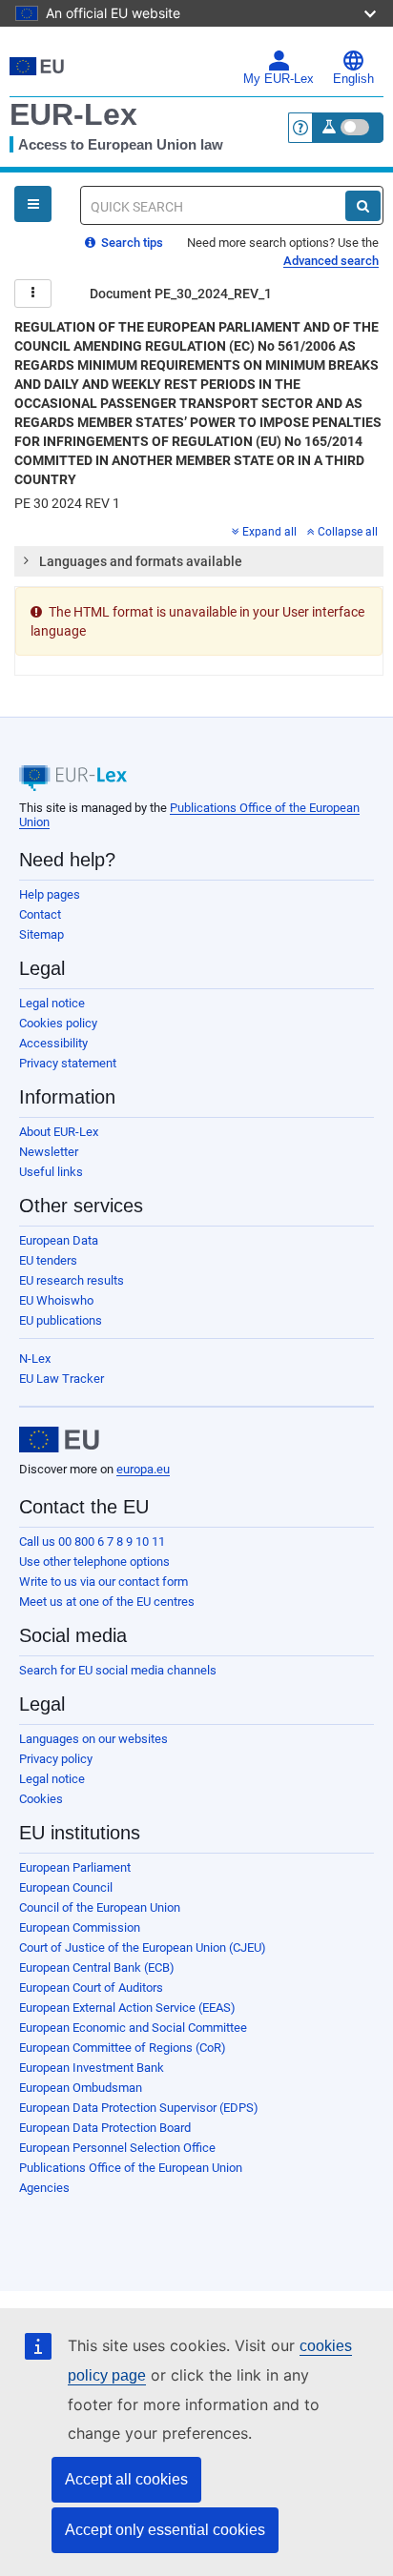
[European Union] (59, 1440)
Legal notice (52, 1003)
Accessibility (53, 1043)
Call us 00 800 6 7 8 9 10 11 (92, 1542)
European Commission (80, 1927)
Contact (40, 914)
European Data (59, 1240)
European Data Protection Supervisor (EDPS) (139, 2108)
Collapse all (348, 532)
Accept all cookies (126, 2479)
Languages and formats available (141, 561)
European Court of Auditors (91, 1988)
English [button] (353, 79)
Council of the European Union (100, 1907)
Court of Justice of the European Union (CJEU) (143, 1947)
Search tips (131, 243)
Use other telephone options (94, 1562)
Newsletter (49, 1152)
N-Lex (35, 1359)
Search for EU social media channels (118, 1670)
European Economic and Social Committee (133, 2028)
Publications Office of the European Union (131, 2168)
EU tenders (48, 1260)
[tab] (199, 561)
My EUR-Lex (279, 79)
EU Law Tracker (62, 1379)
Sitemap (41, 934)
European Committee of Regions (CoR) (123, 2048)
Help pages (50, 894)
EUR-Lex (73, 114)
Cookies (41, 1799)
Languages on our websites (93, 1739)
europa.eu (143, 1469)
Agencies (44, 2188)
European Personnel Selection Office (117, 2148)
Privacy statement (68, 1063)
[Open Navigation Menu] (33, 204)
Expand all (269, 532)
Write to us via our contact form (103, 1582)
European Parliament (75, 1867)
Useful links (51, 1172)
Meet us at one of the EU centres (107, 1602)
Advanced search (331, 261)
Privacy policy (56, 1759)
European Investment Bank (92, 2068)
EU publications (61, 1320)
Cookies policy (58, 1023)
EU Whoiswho (56, 1300)
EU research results (72, 1280)
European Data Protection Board (105, 2128)
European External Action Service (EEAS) (127, 2008)
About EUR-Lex (59, 1132)
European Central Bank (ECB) (97, 1967)
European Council (66, 1887)
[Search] (363, 206)
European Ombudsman (81, 2088)
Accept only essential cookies (165, 2530)
